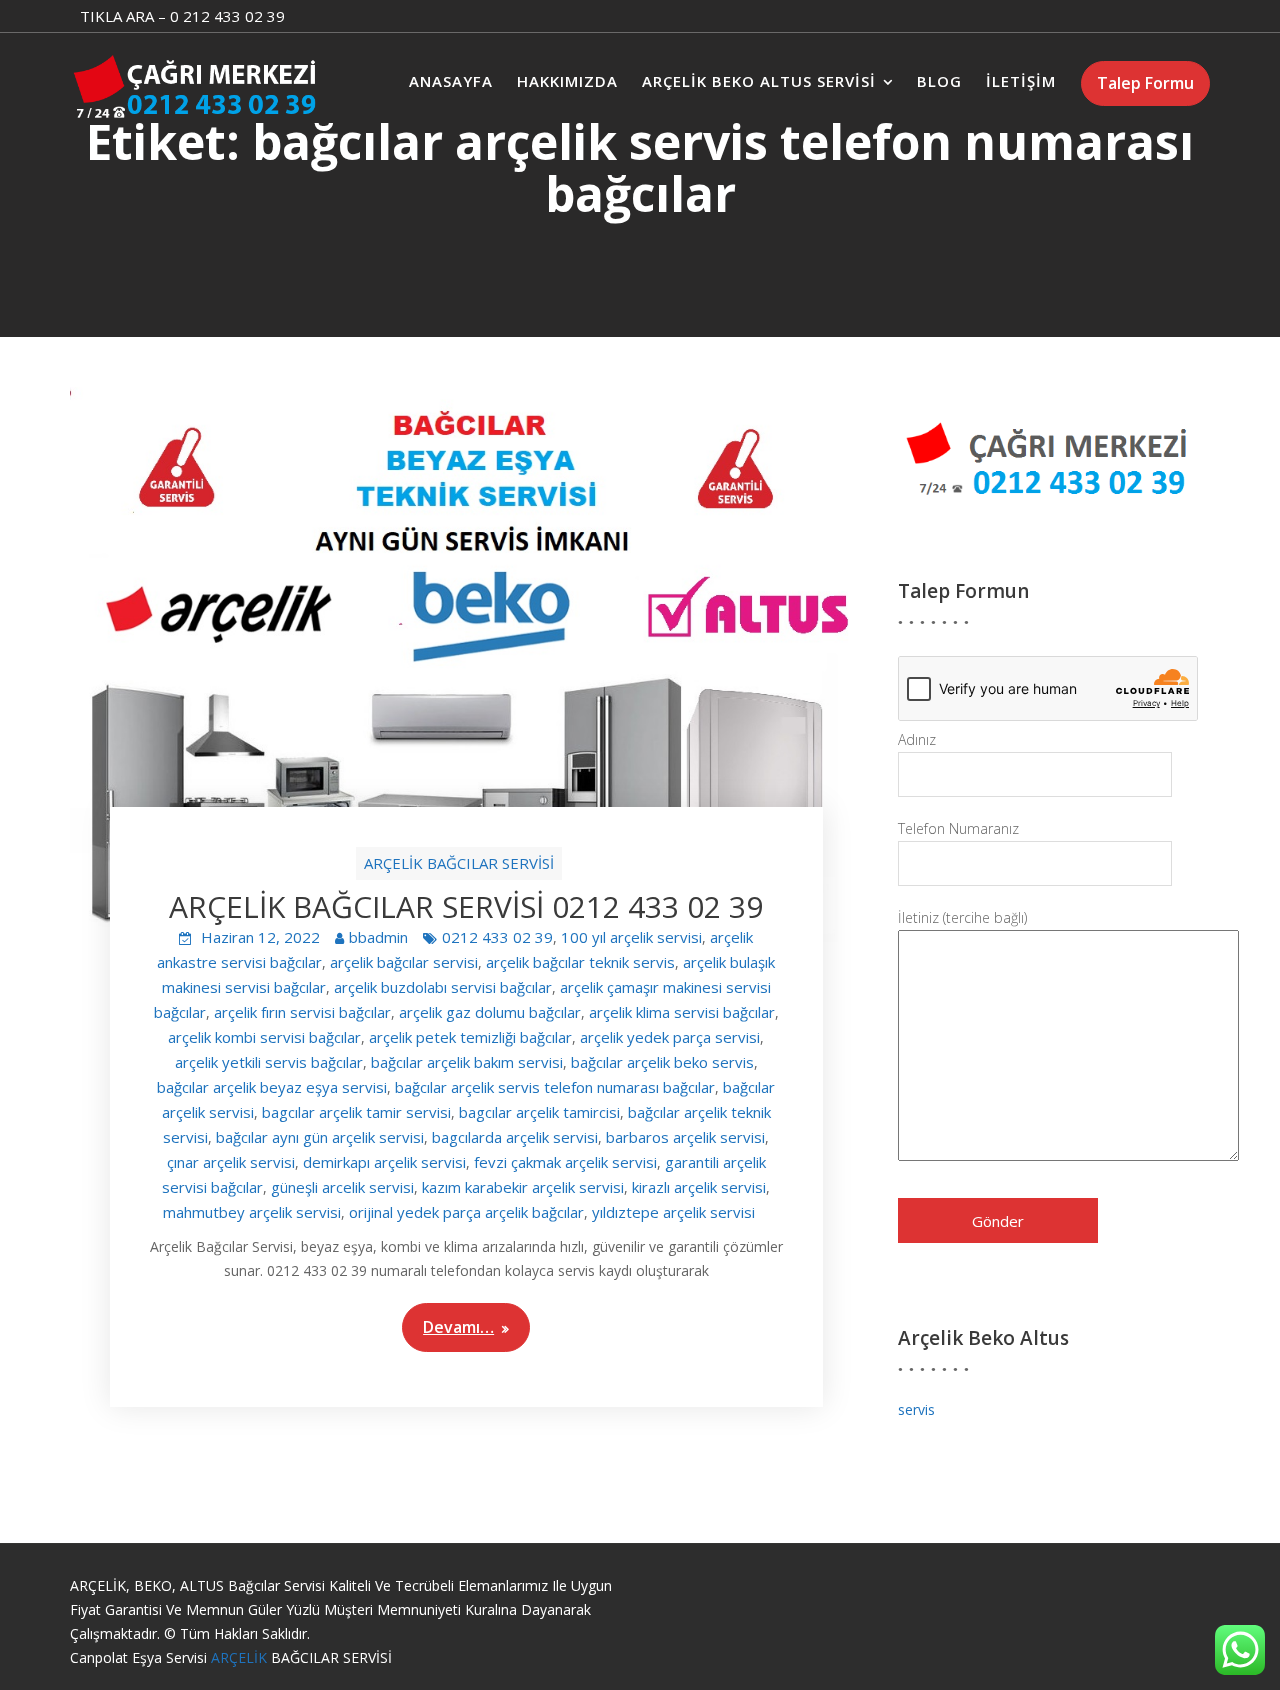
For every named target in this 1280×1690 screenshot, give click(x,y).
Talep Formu (1145, 83)
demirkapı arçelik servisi (384, 1162)
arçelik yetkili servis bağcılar (269, 1062)
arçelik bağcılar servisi (404, 962)
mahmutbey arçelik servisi (252, 1212)
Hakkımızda (567, 81)
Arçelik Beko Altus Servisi (759, 81)
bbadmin (378, 937)
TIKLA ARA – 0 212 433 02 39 (182, 16)
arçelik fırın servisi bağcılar (302, 1012)
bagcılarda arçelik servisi (515, 1137)
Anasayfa (451, 81)
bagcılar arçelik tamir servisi (356, 1112)
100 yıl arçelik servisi (631, 937)
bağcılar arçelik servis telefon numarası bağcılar (555, 1087)
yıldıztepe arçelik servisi (673, 1212)
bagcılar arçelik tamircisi (539, 1112)
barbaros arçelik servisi (685, 1137)
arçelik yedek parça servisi (670, 1037)
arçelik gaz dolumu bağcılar (490, 1012)
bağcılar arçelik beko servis (662, 1062)
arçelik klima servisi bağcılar (682, 1012)
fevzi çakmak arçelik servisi (565, 1162)
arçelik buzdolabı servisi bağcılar (443, 987)
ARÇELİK (241, 1657)
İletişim (1021, 81)
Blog (939, 81)
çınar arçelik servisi (231, 1162)
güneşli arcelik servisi (342, 1187)
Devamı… (458, 1327)
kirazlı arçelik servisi (699, 1187)
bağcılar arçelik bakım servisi (467, 1062)
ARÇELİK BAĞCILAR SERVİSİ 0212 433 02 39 (466, 906)
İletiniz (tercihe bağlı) (962, 917)
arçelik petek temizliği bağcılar (470, 1037)
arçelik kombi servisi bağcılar (264, 1037)
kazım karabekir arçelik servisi (523, 1187)
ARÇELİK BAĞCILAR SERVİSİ (459, 863)
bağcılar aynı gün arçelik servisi (320, 1137)
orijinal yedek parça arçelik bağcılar (466, 1212)
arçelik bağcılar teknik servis (580, 962)
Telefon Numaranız (958, 828)
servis (916, 1409)
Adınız (917, 739)
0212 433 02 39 (497, 937)
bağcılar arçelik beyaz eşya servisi (272, 1087)
